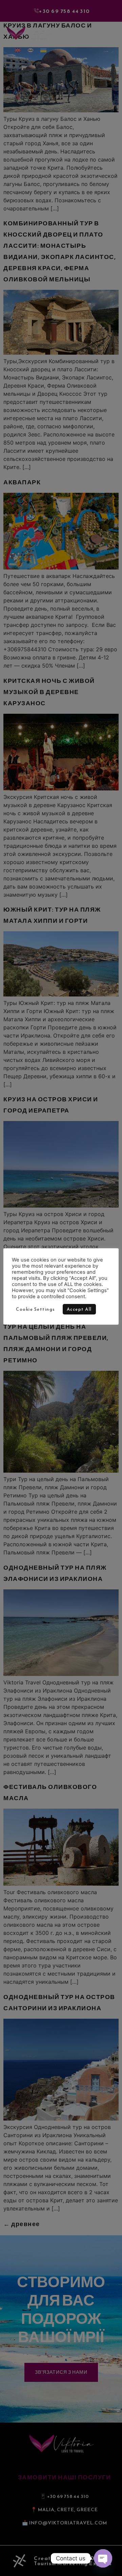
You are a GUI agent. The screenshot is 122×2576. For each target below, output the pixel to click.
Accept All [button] (79, 1309)
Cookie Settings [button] (36, 1309)
